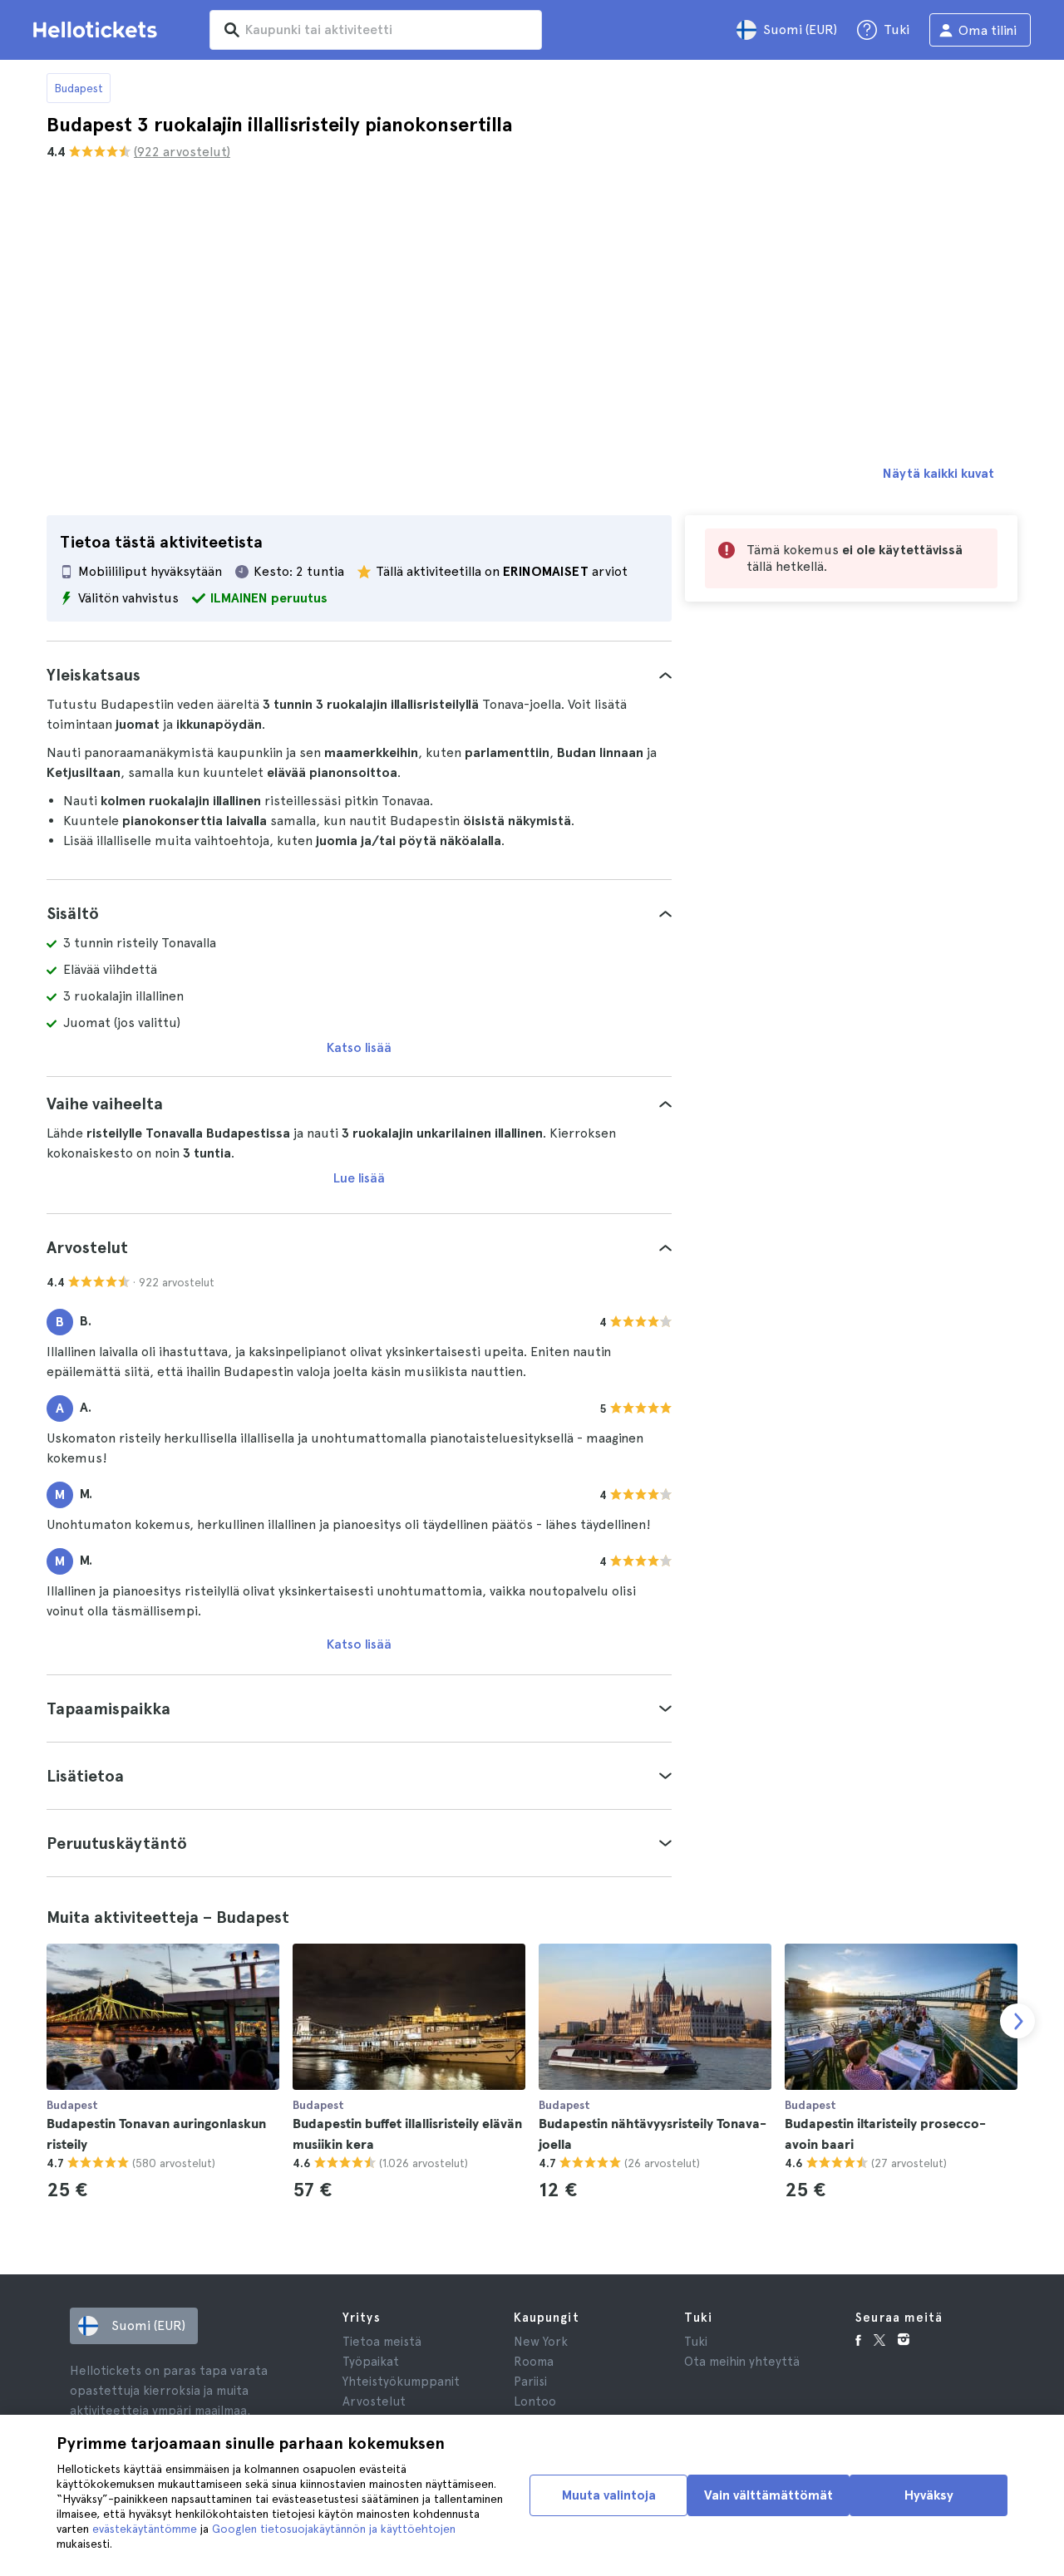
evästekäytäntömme (145, 2529)
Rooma (534, 2362)
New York (541, 2342)
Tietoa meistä (382, 2342)
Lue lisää (359, 1178)
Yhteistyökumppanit (401, 2382)
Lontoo (535, 2401)
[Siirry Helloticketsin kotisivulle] (98, 30)
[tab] (359, 675)
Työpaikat (371, 2362)
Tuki (696, 2342)
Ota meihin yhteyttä (742, 2362)
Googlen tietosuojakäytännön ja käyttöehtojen (334, 2529)
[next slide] (1017, 2021)
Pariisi (530, 2382)
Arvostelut (374, 2401)
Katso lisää (359, 1047)
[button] (359, 675)
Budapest (79, 88)
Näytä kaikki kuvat (938, 473)
